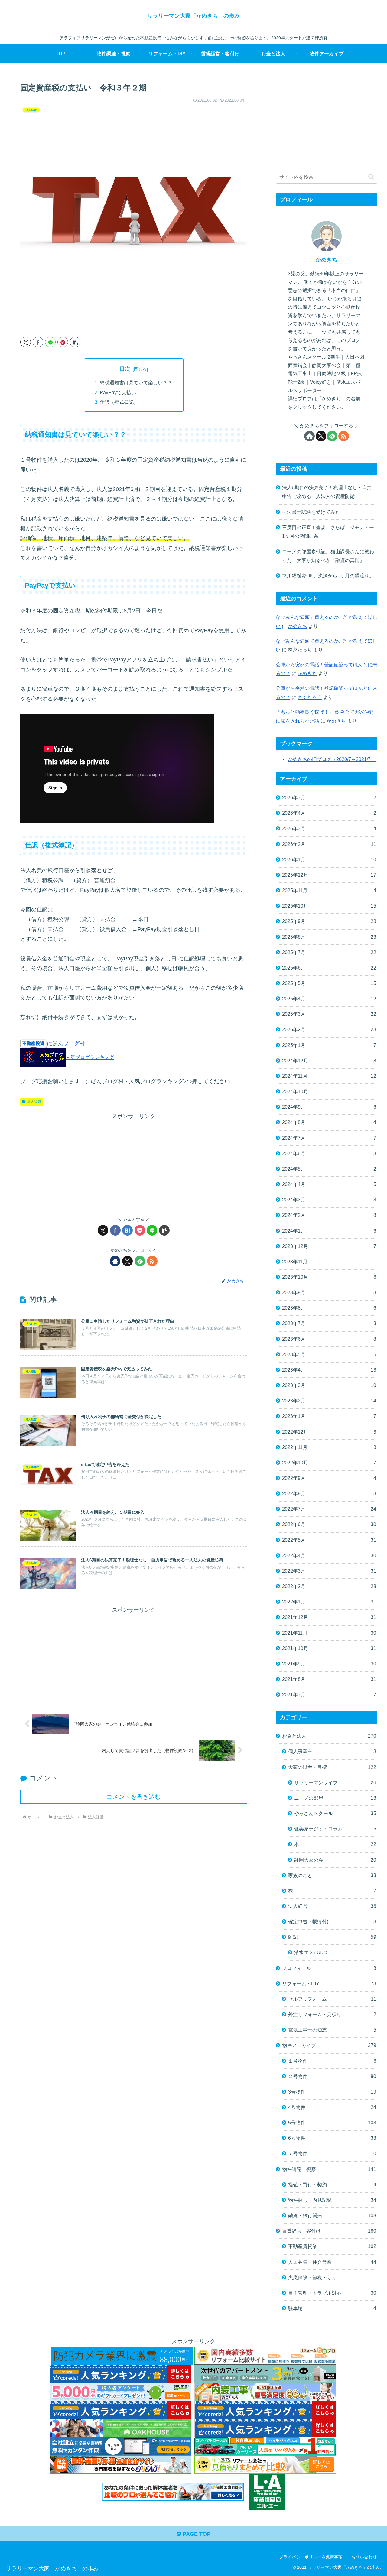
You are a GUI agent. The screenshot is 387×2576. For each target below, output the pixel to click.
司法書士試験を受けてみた (311, 512)
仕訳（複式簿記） (119, 402)
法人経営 (34, 1102)
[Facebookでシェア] (38, 342)
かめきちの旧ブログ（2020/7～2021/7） (332, 759)
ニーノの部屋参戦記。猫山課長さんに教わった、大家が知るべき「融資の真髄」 (328, 556)
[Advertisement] (134, 1163)
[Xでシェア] (26, 342)
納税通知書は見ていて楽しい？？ (136, 382)
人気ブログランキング (90, 1057)
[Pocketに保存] (140, 1230)
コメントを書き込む (134, 1797)
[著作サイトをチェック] (115, 1261)
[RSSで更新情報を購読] (152, 1261)
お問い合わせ (364, 2557)
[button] (75, 342)
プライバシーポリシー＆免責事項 (311, 2557)
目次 (125, 369)
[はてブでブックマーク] (127, 1230)
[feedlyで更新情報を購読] (140, 1261)
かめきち (327, 260)
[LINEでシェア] (50, 342)
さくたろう (310, 697)
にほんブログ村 (66, 1044)
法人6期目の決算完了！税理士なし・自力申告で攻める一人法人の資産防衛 (327, 492)
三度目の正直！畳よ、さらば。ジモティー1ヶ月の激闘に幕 (328, 532)
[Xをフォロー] (127, 1261)
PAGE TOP (196, 2534)
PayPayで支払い (118, 392)
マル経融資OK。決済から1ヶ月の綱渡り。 (328, 576)
